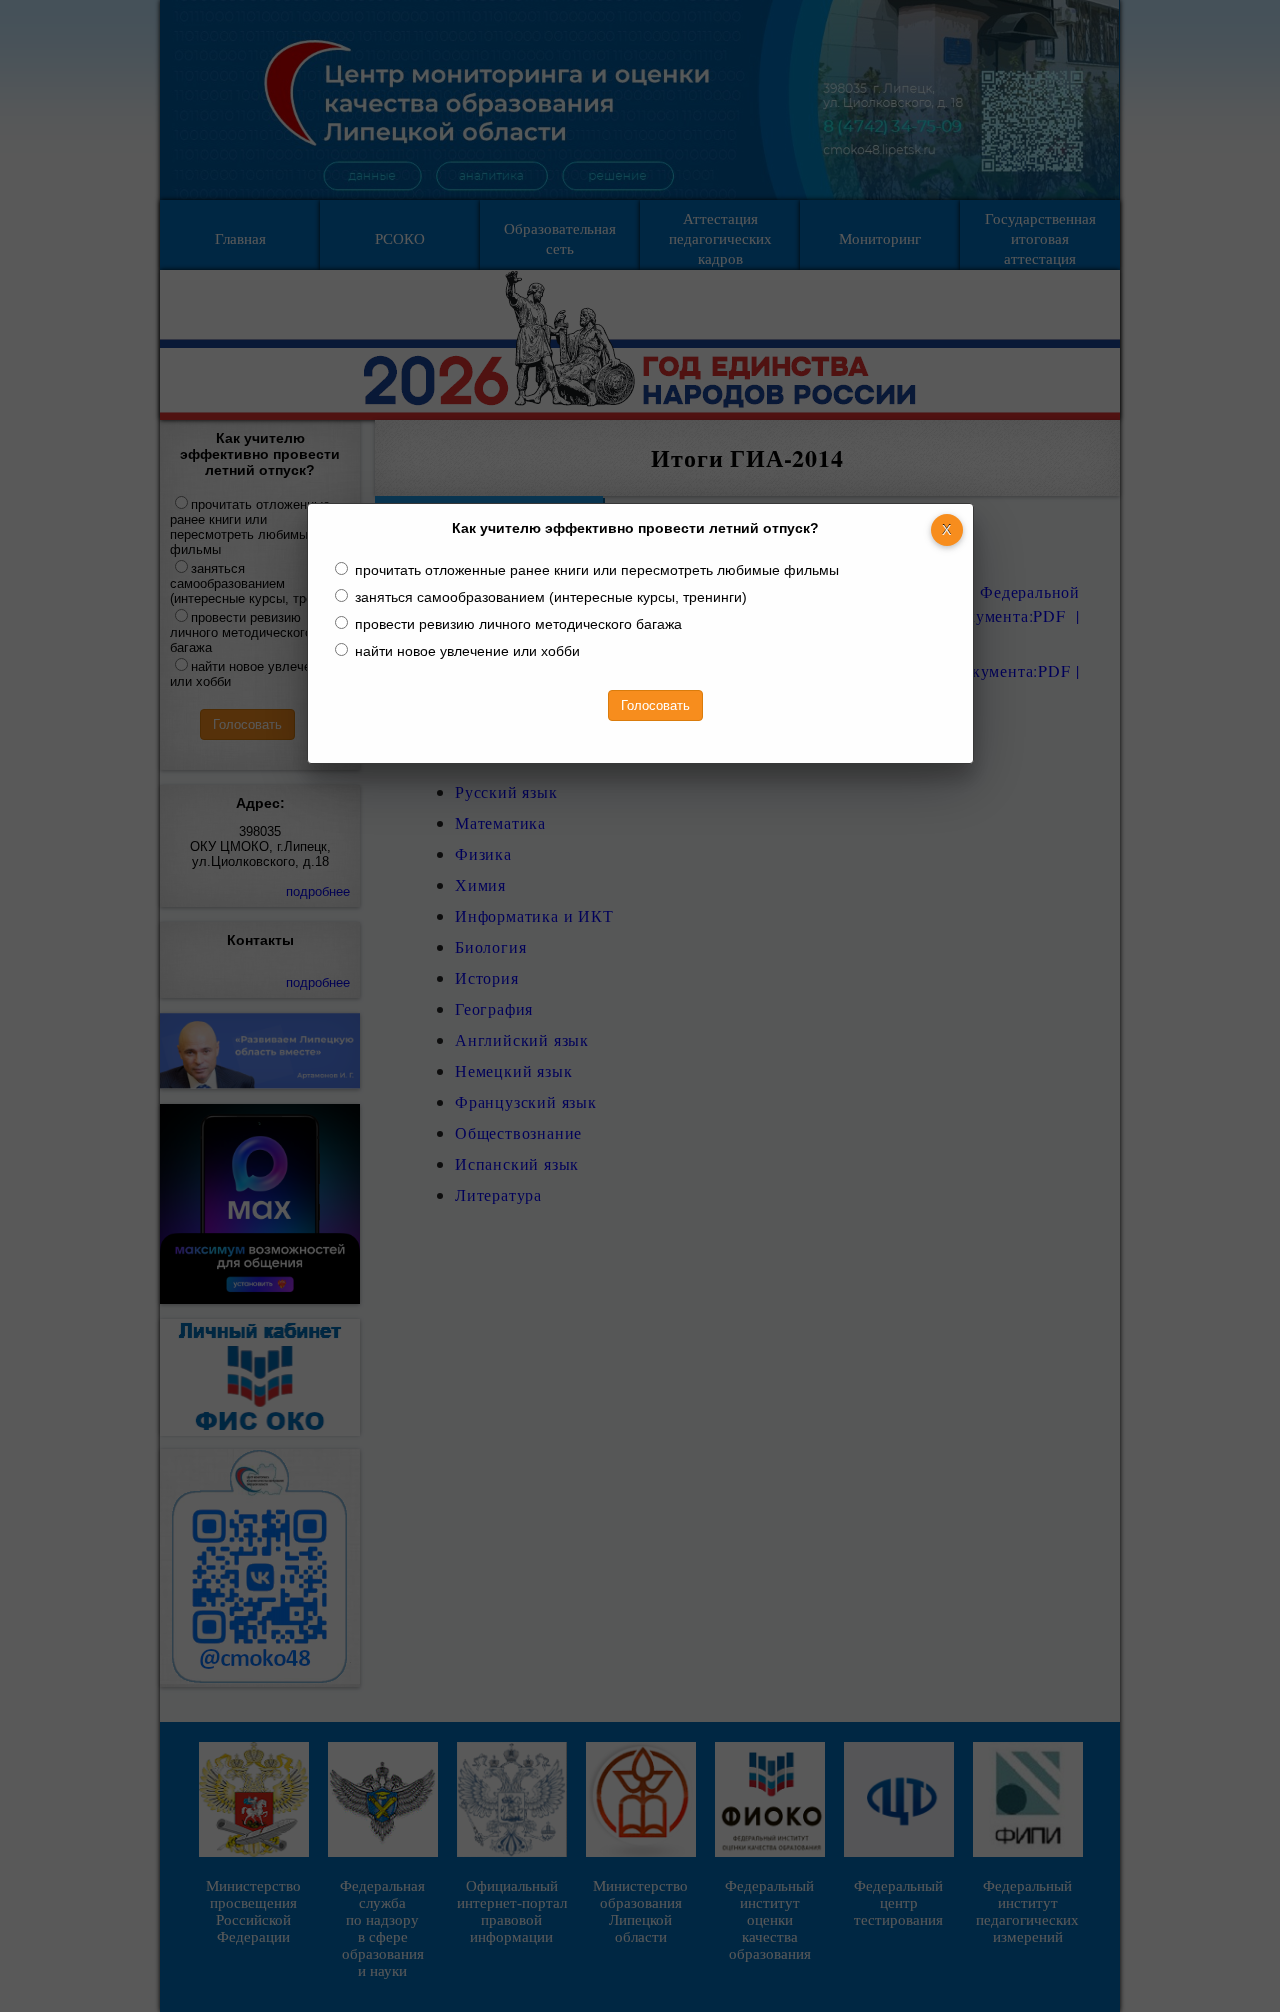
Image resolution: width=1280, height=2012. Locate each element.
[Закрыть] (947, 530)
